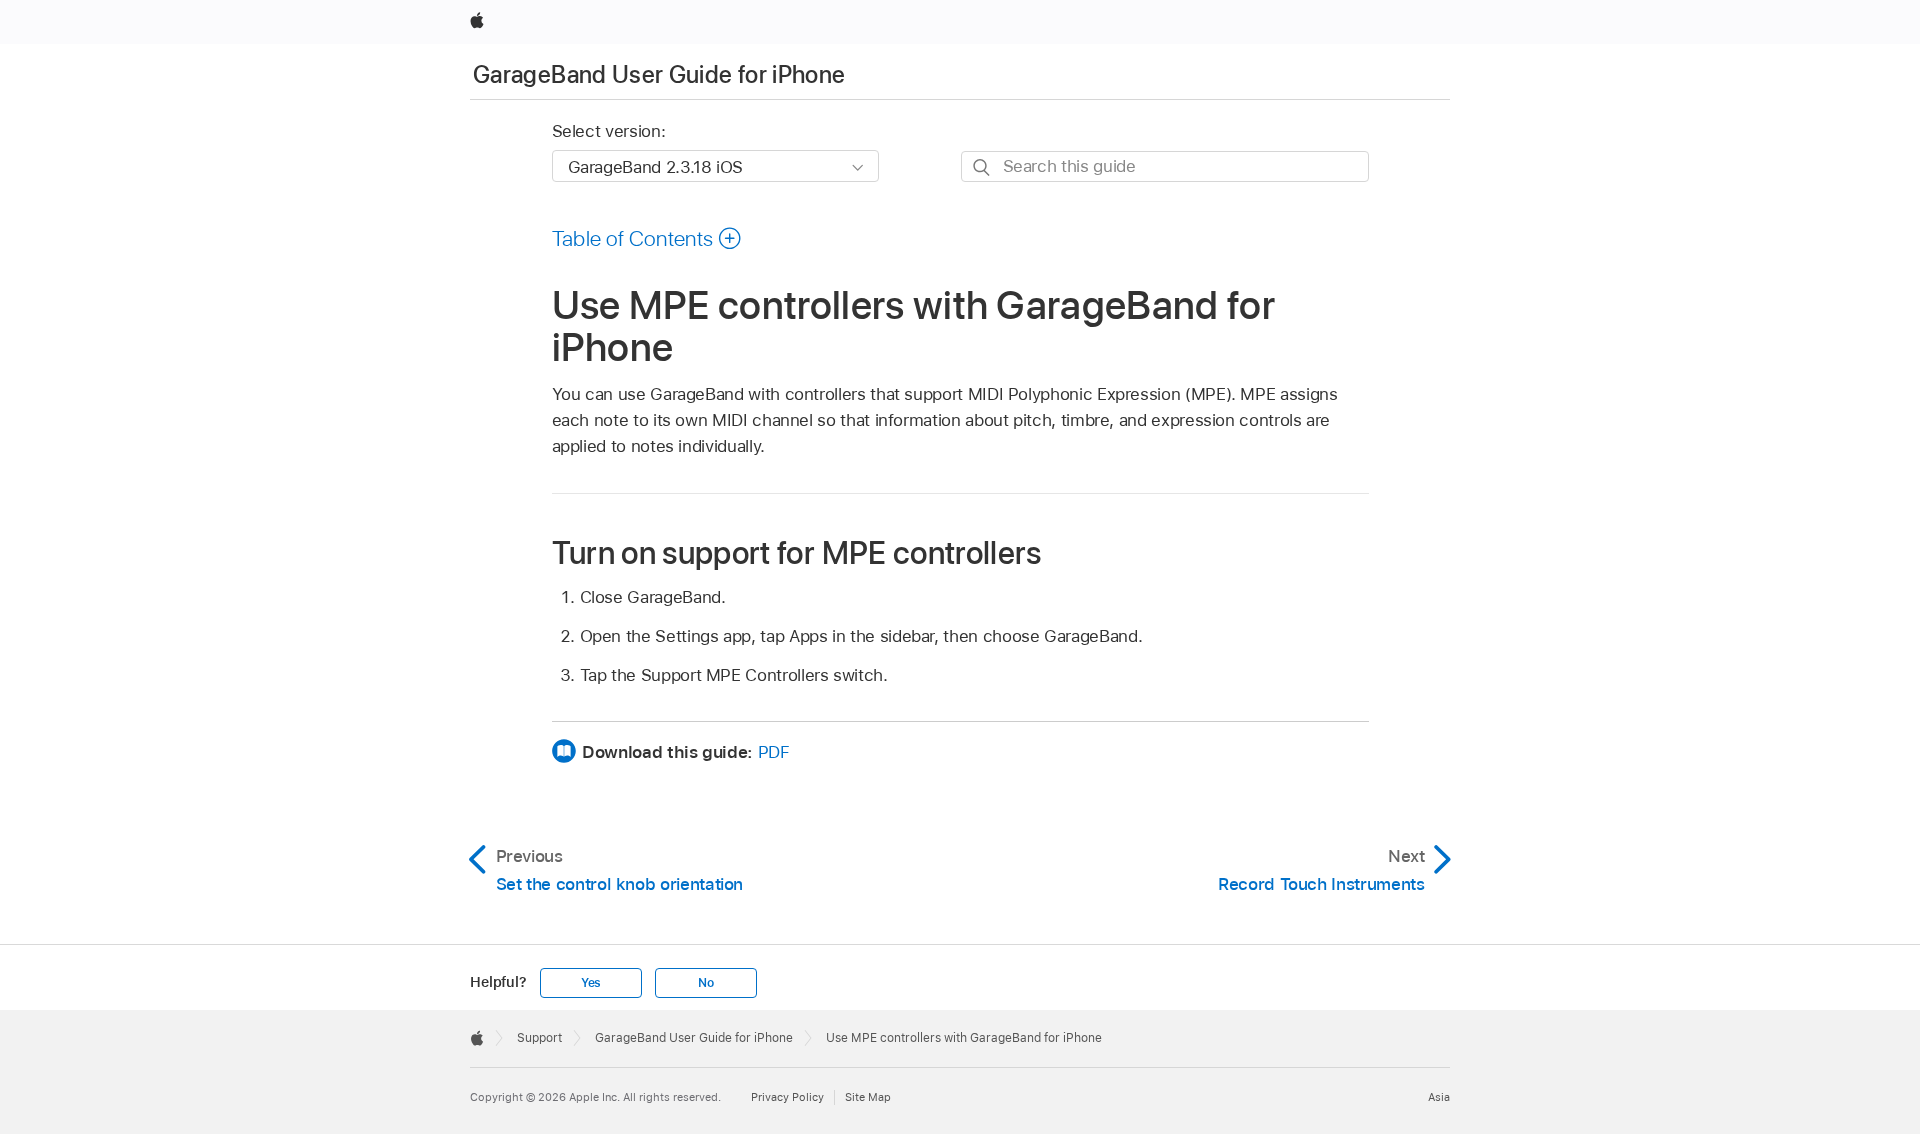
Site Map (868, 1097)
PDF (774, 752)
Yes (591, 983)
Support (539, 1038)
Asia (1439, 1097)
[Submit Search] (982, 167)
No (706, 983)
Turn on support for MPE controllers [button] (797, 552)
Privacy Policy (787, 1097)
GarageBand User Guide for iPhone (659, 74)
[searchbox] (1165, 166)
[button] (647, 238)
